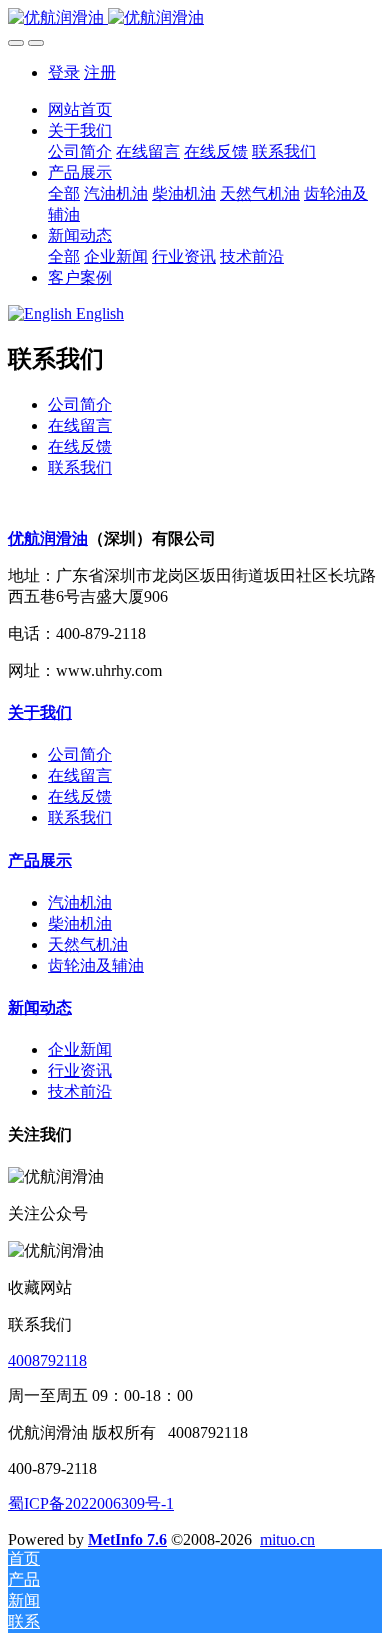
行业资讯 (80, 1070)
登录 (64, 72)
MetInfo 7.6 (127, 1539)
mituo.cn (287, 1539)
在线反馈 (80, 446)
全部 (64, 193)
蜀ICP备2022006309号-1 (91, 1503)
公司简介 (80, 404)
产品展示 (40, 860)
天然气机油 (88, 944)
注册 (100, 72)
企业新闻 (80, 1049)
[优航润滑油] (195, 18)
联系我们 (80, 467)
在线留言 (80, 425)
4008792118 (47, 1360)
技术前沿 (80, 1091)
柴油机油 (80, 923)
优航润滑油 (48, 538)
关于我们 (40, 712)
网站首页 (80, 109)
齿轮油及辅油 (96, 965)
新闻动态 (40, 1007)
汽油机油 (80, 902)
